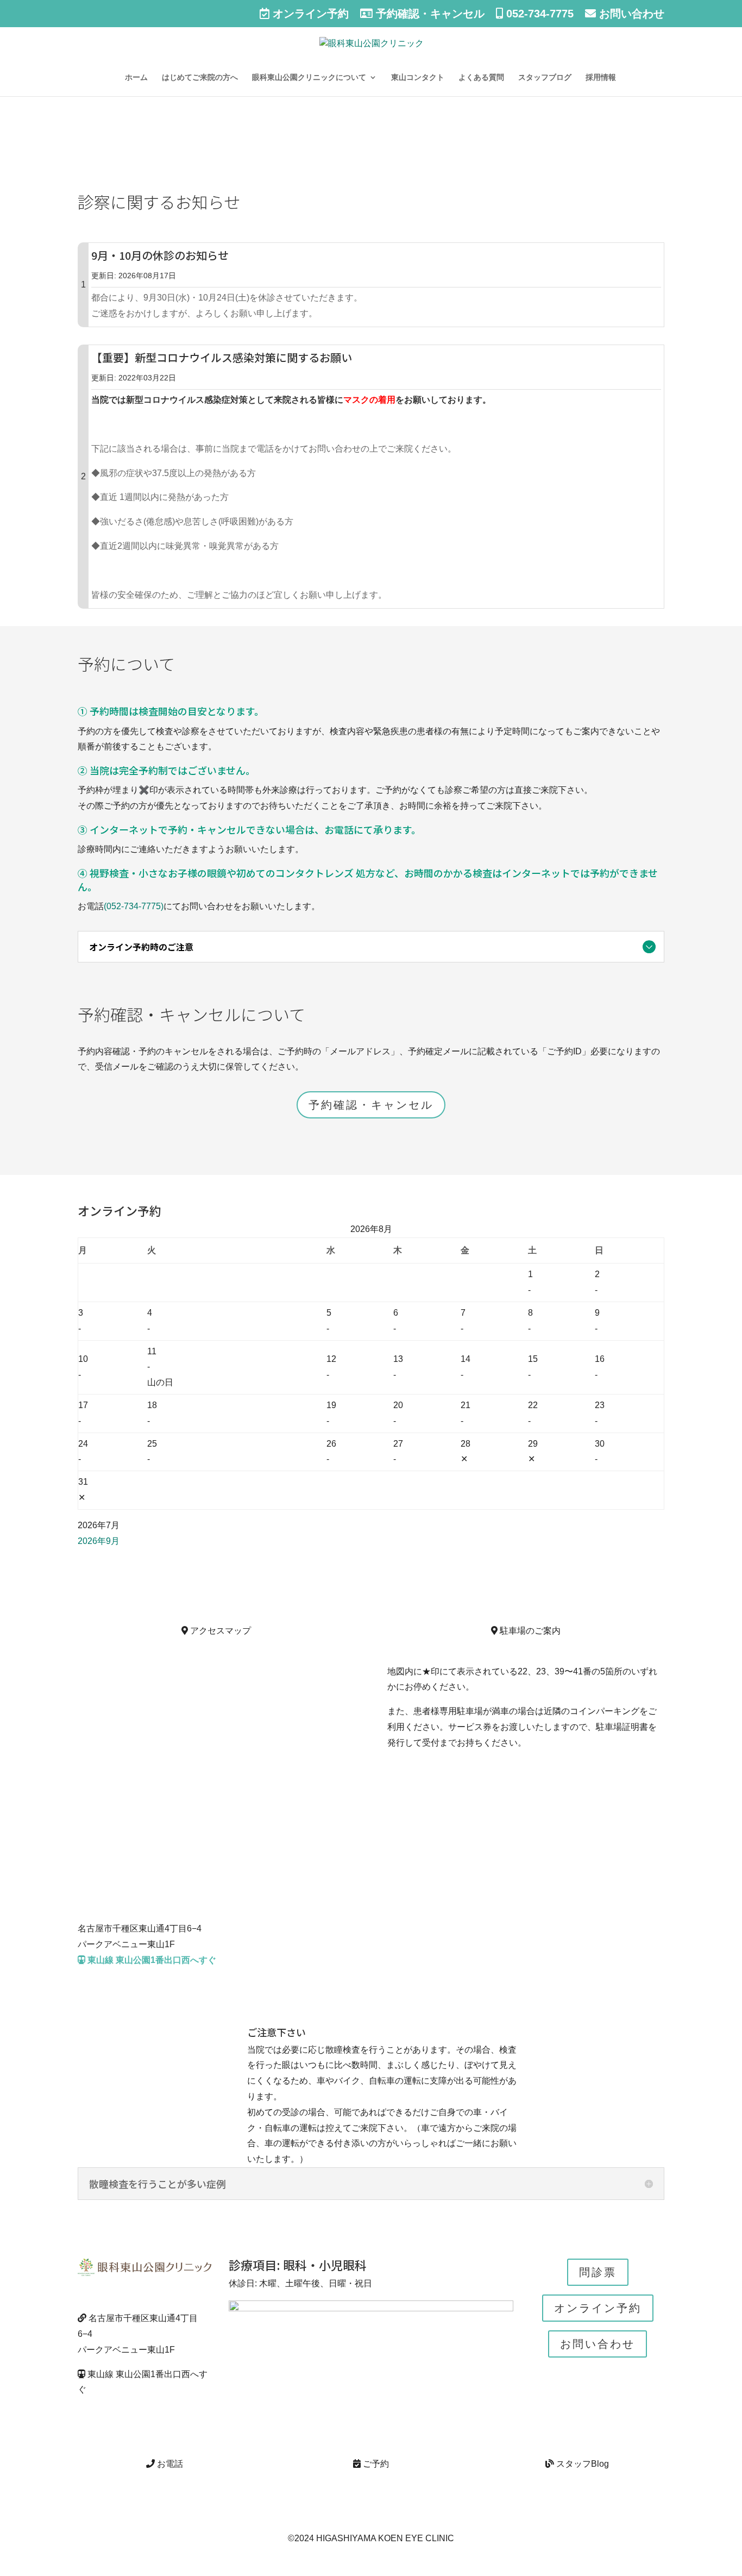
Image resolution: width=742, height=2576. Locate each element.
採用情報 (601, 77)
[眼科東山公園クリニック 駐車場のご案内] (526, 1660)
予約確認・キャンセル (429, 14)
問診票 (598, 2272)
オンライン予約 (309, 14)
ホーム (136, 77)
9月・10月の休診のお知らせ (160, 255)
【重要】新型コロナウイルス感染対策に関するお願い (222, 357)
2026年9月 (99, 1541)
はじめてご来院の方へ (200, 77)
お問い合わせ (630, 14)
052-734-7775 (538, 14)
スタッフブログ (545, 77)
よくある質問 (481, 77)
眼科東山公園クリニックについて (309, 77)
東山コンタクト (418, 77)
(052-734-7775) (134, 906)
